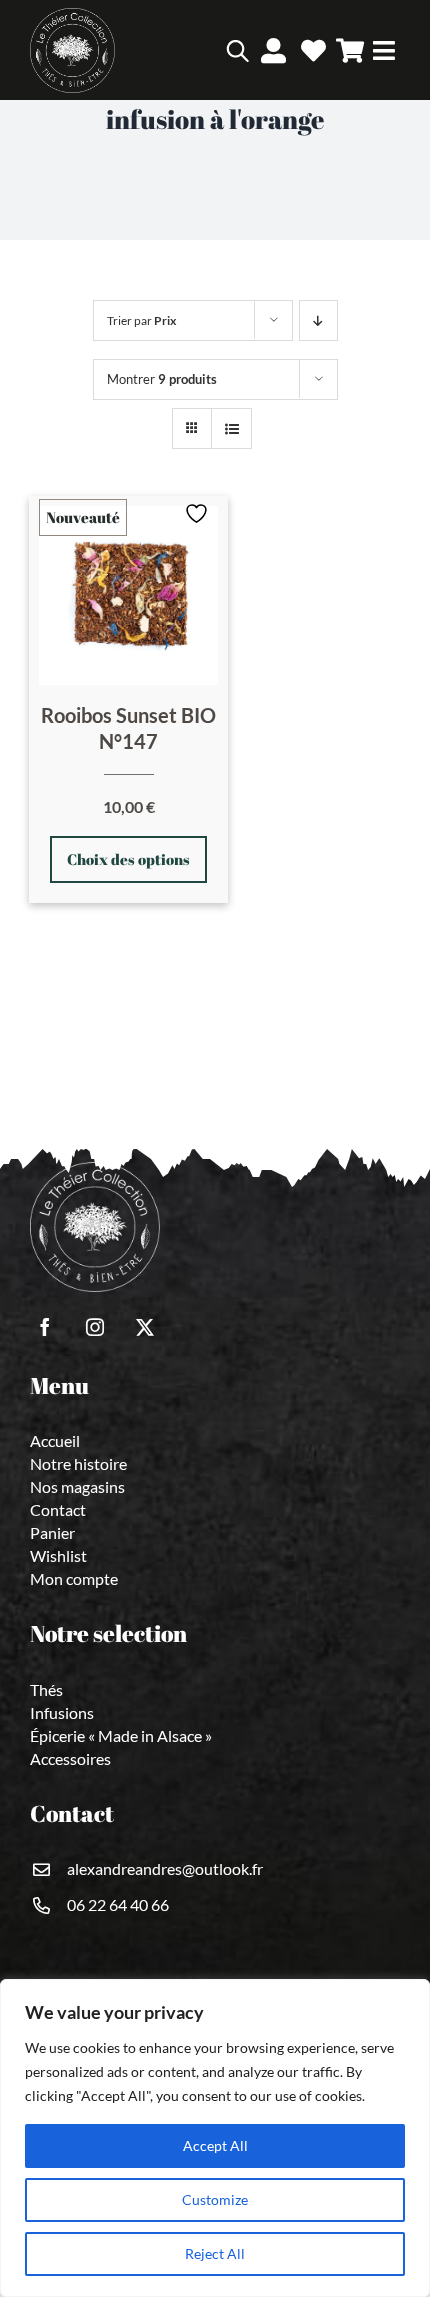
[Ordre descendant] (318, 320)
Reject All (215, 2253)
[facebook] (45, 1327)
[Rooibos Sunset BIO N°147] (128, 595)
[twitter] (145, 1327)
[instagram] (95, 1327)
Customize (215, 2199)
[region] (215, 2138)
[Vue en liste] (231, 428)
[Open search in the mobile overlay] (207, 50)
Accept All (215, 2145)
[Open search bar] (237, 50)
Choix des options (128, 859)
